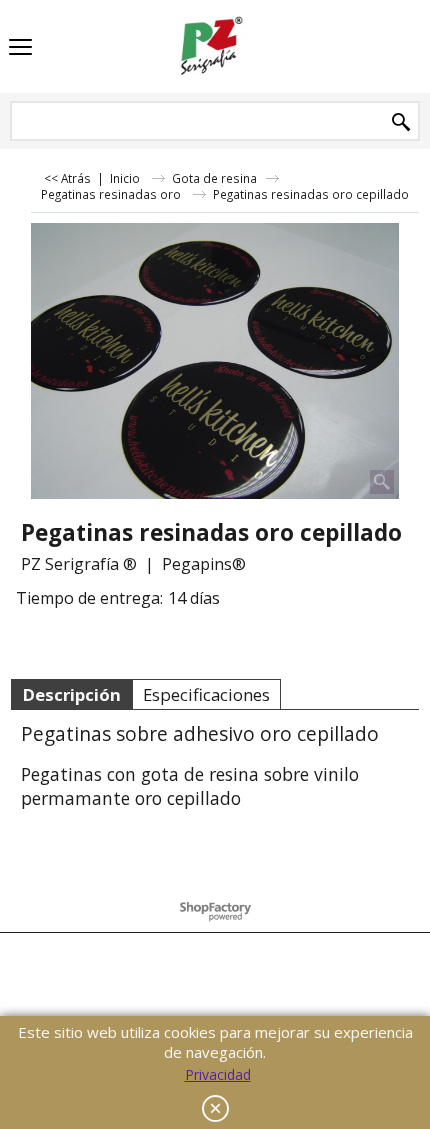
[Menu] (20, 48)
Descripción (71, 694)
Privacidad (218, 1074)
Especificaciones (206, 694)
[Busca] (401, 122)
